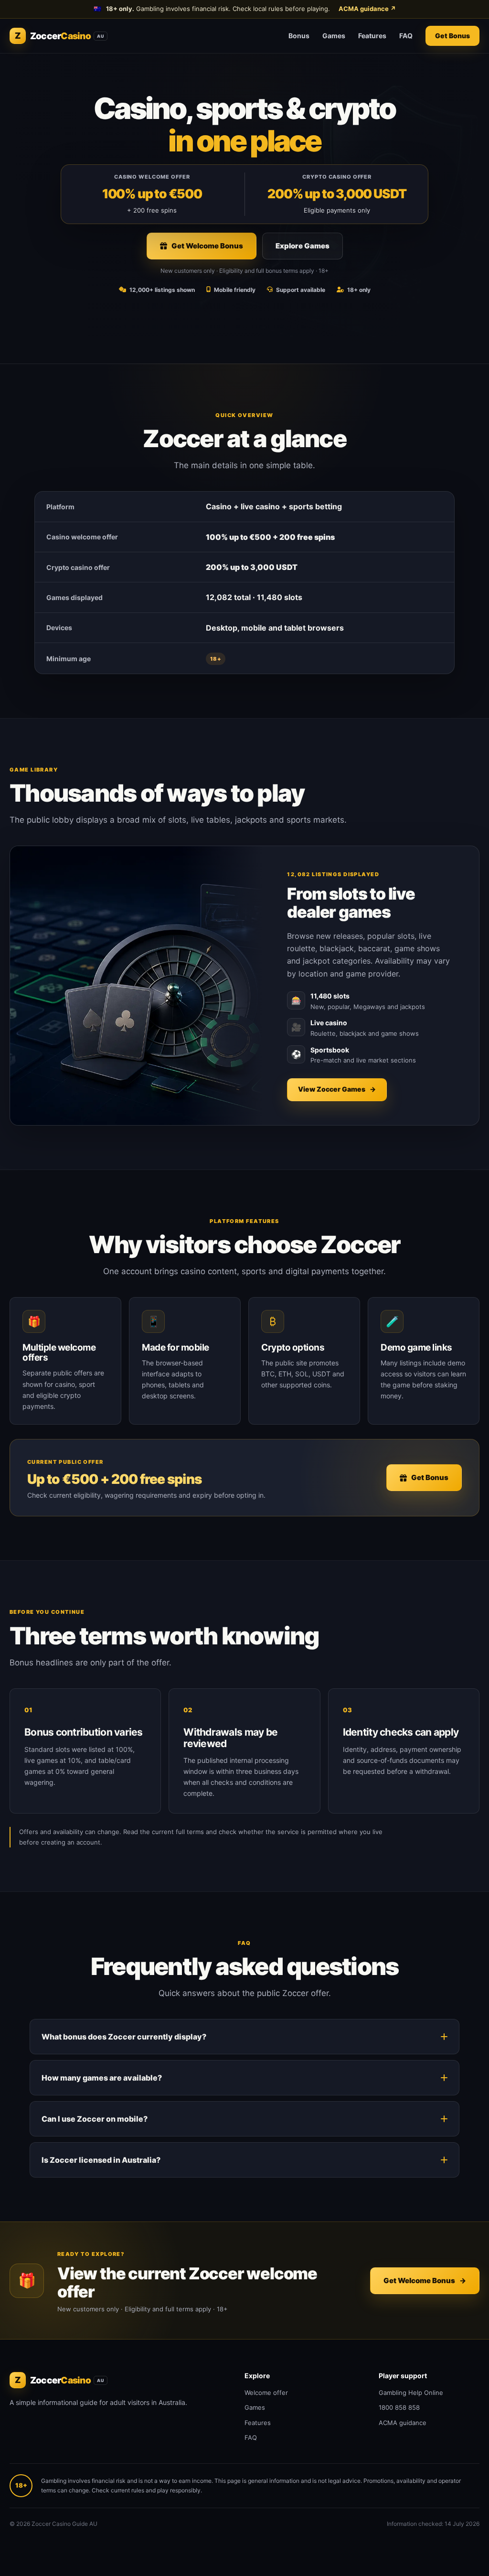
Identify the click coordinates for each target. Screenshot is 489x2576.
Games (334, 36)
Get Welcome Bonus (207, 246)
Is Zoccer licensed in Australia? (101, 2160)
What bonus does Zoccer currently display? (124, 2037)
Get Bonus (452, 36)
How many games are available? (102, 2078)
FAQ (406, 36)
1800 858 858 (399, 2407)
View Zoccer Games (337, 1089)
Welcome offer (266, 2393)
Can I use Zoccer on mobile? (95, 2119)
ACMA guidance (367, 9)
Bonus (299, 36)
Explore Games (303, 246)
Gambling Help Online (411, 2393)
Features (372, 36)
